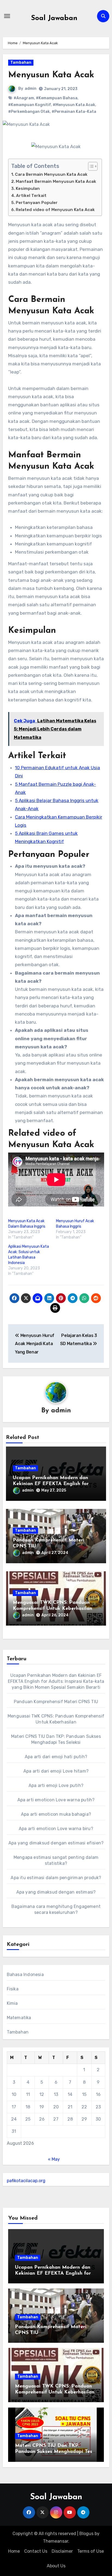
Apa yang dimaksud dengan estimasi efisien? (56, 1843)
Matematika (19, 2018)
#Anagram (24, 98)
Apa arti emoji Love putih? (56, 1785)
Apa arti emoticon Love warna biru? (56, 1829)
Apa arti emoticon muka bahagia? (56, 1814)
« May (54, 2159)
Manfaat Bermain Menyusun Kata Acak (56, 181)
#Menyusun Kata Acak (74, 105)
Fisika (13, 1989)
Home (14, 2551)
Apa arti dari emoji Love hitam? (56, 1771)
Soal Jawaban (54, 18)
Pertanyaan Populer (37, 203)
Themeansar (56, 2541)
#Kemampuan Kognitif (29, 105)
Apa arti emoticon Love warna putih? (56, 1800)
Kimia (12, 2003)
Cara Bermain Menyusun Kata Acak (51, 174)
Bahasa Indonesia (25, 1975)
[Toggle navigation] (7, 16)
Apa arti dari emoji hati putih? (56, 1757)
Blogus (86, 2534)
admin (31, 89)
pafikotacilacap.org (26, 2181)
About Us (56, 2566)
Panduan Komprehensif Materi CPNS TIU (56, 1702)
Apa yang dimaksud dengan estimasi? (56, 1892)
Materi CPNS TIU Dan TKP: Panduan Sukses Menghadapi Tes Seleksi (54, 2452)
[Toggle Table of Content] (90, 166)
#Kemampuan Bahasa (57, 98)
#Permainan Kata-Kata (74, 112)
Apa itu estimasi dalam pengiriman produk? (56, 1878)
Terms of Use (91, 2551)
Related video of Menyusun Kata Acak (55, 210)
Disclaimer (62, 2551)
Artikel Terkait (31, 196)
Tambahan (21, 63)
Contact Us (36, 2551)
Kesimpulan (28, 189)
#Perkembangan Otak (29, 112)
